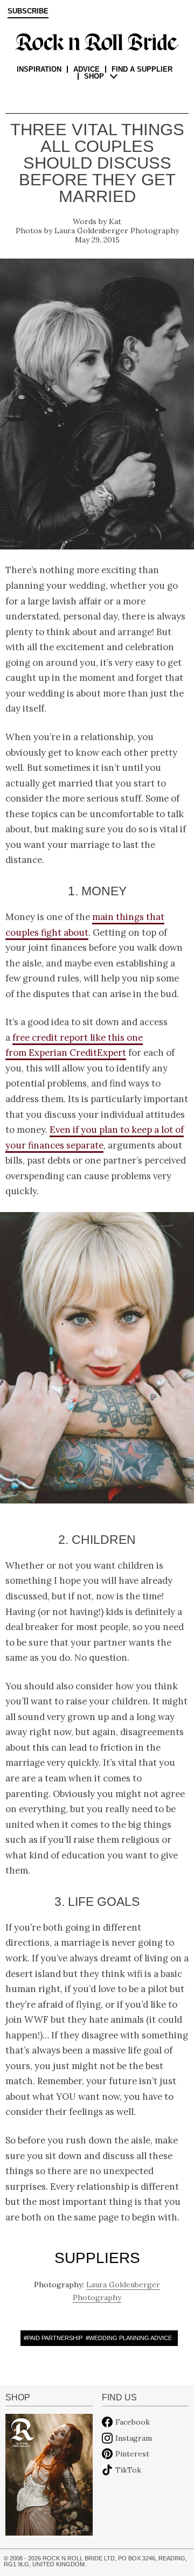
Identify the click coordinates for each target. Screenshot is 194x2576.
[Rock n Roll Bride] (97, 41)
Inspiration (39, 69)
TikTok (128, 2470)
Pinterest (132, 2454)
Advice (86, 69)
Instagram (134, 2438)
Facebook (133, 2422)
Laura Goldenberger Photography (117, 231)
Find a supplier (142, 69)
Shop (94, 76)
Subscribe (28, 11)
